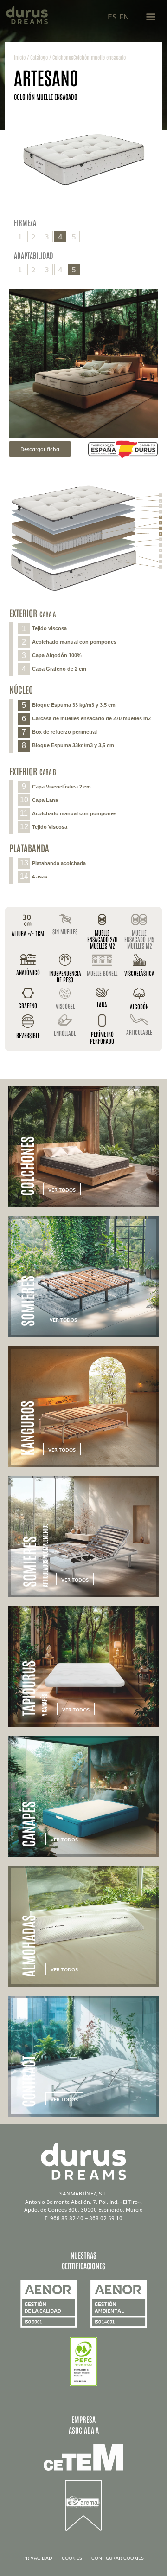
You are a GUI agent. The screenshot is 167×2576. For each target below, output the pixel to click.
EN (124, 16)
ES (112, 16)
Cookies (72, 2558)
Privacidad (38, 2558)
